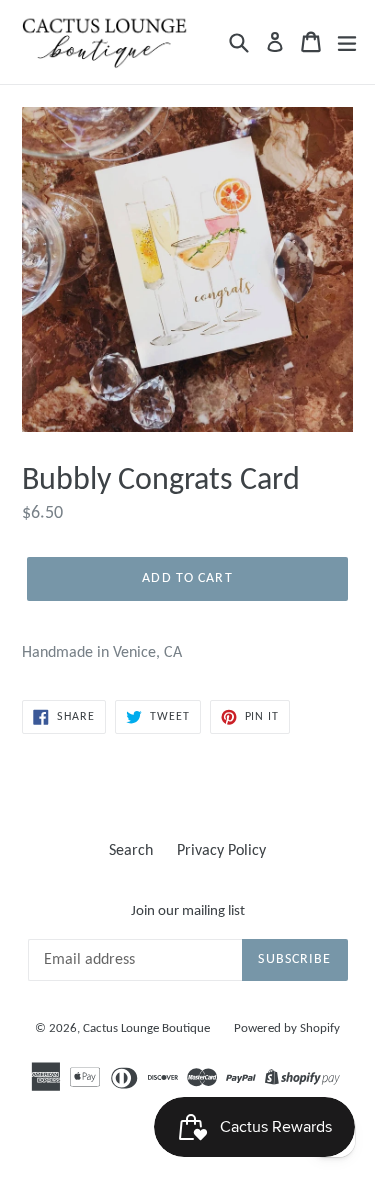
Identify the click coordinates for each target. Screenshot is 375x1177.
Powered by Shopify (287, 1028)
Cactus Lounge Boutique (146, 1028)
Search (131, 851)
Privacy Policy (221, 851)
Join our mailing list (188, 911)
